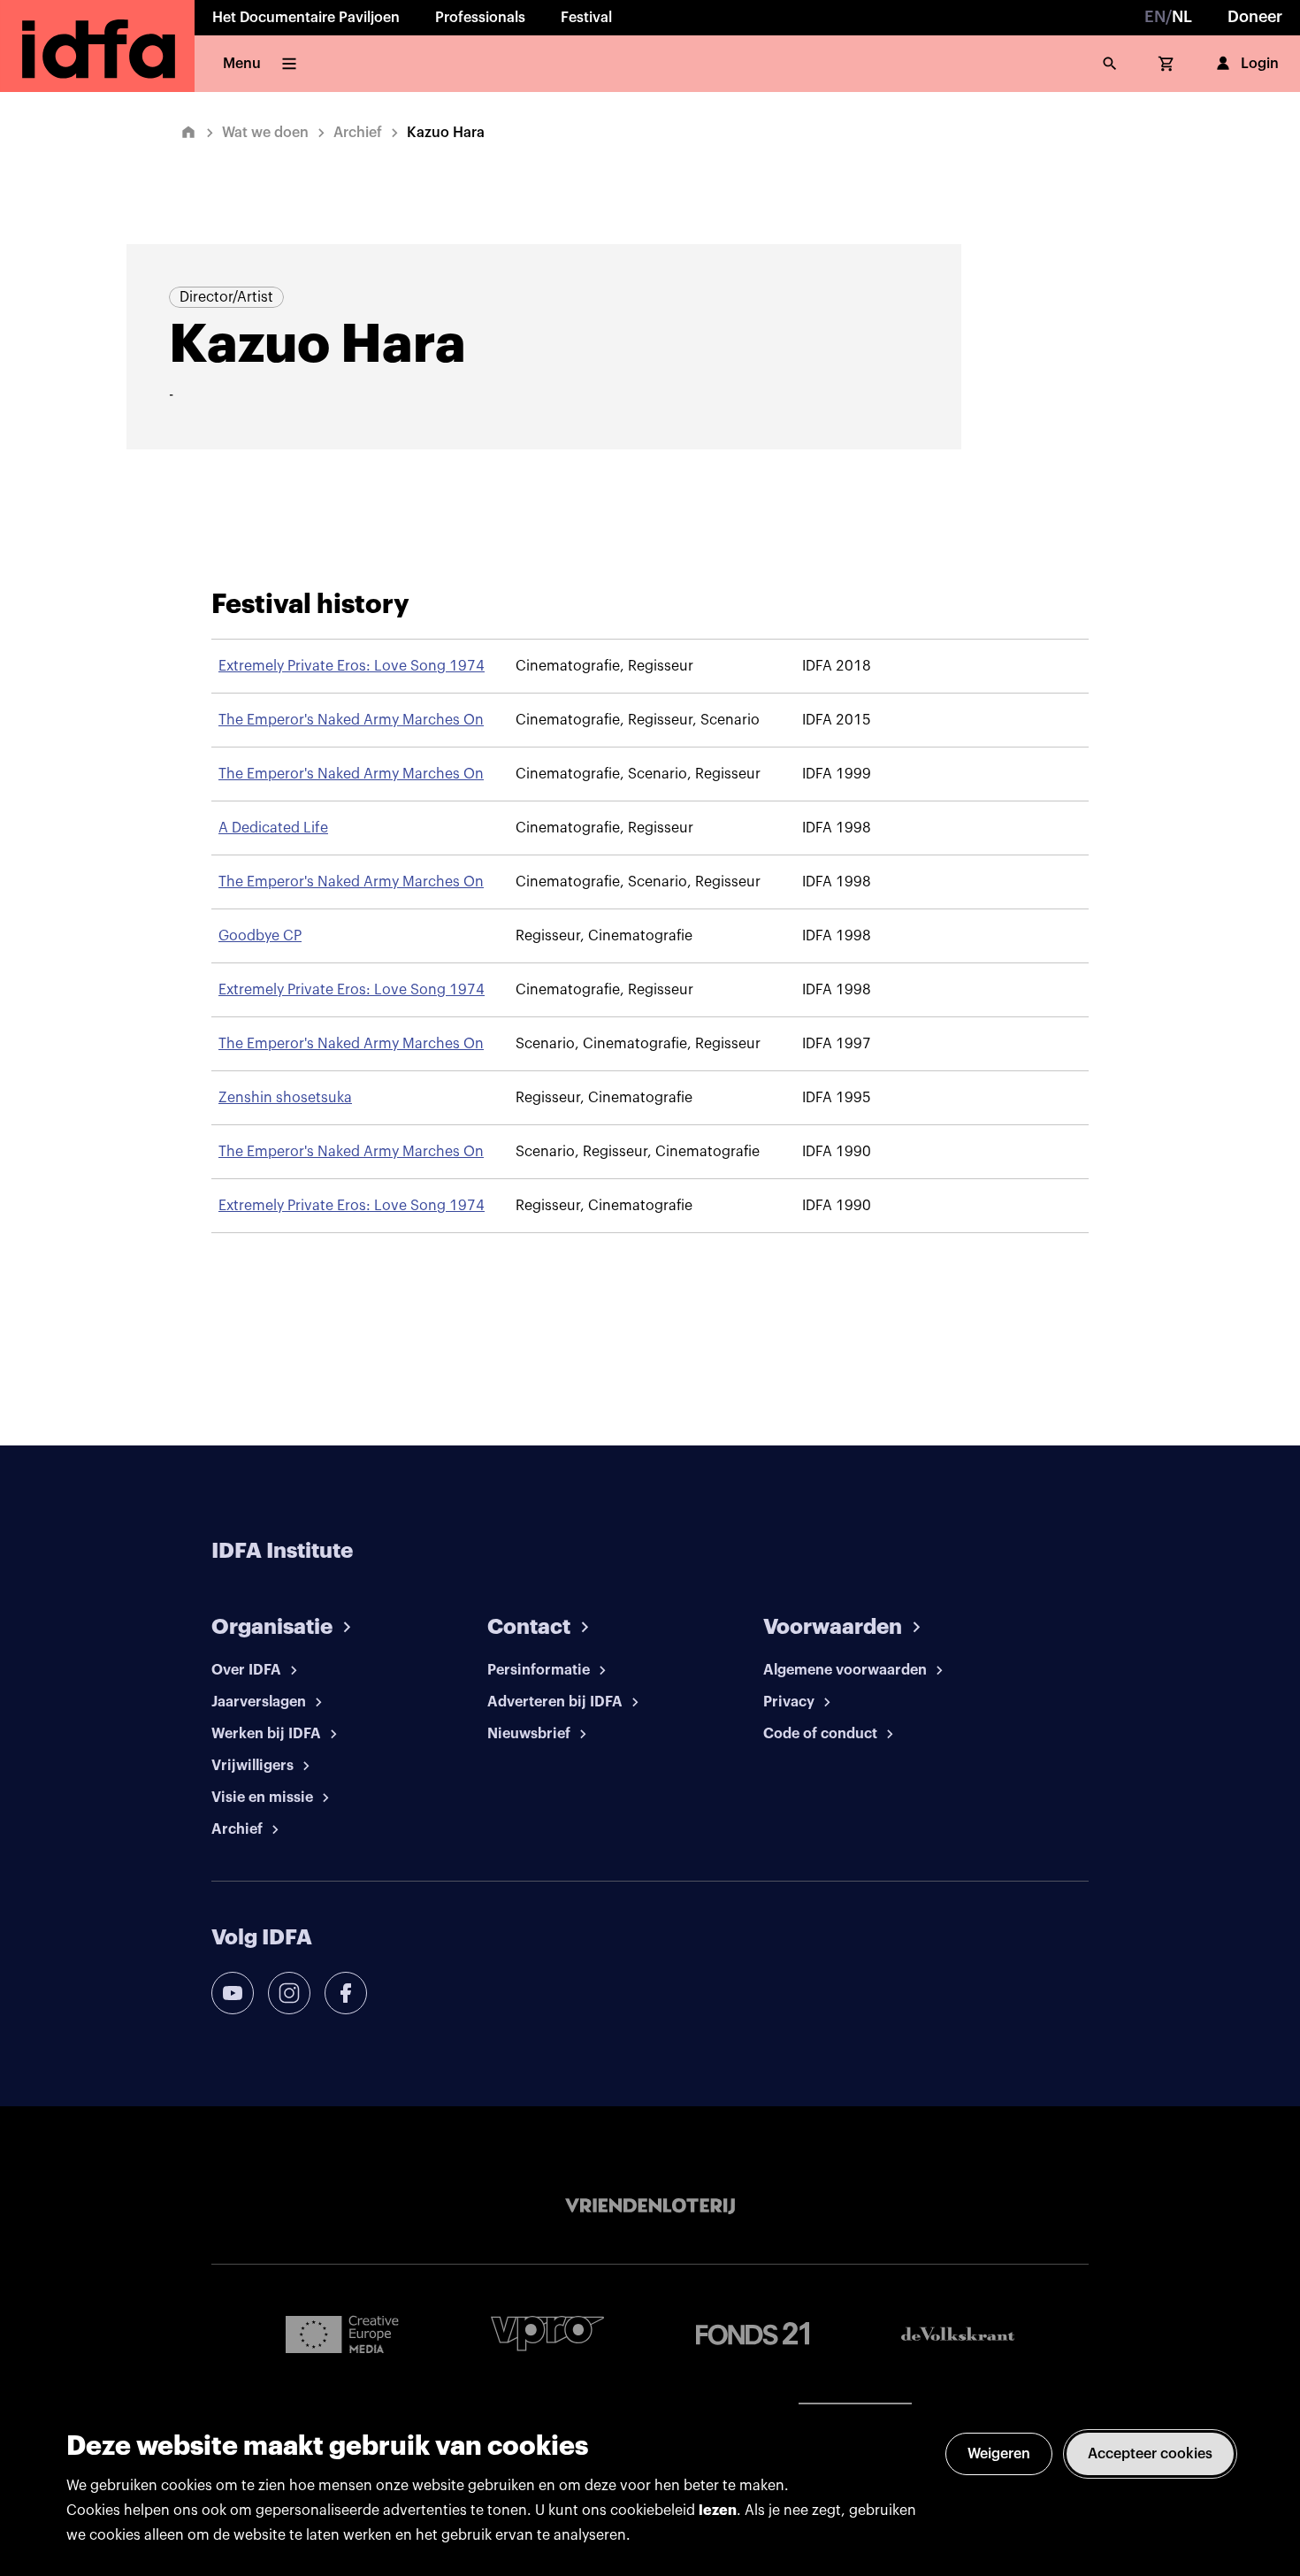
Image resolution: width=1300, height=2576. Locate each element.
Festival (586, 18)
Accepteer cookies (1150, 2454)
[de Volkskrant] (958, 2334)
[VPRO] (547, 2333)
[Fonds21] (753, 2334)
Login (1260, 64)
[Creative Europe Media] (342, 2334)
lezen (718, 2511)
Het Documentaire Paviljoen (306, 18)
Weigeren (999, 2454)
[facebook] (346, 1993)
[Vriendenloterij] (650, 2206)
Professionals (480, 18)
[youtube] (233, 1993)
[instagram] (289, 1993)
